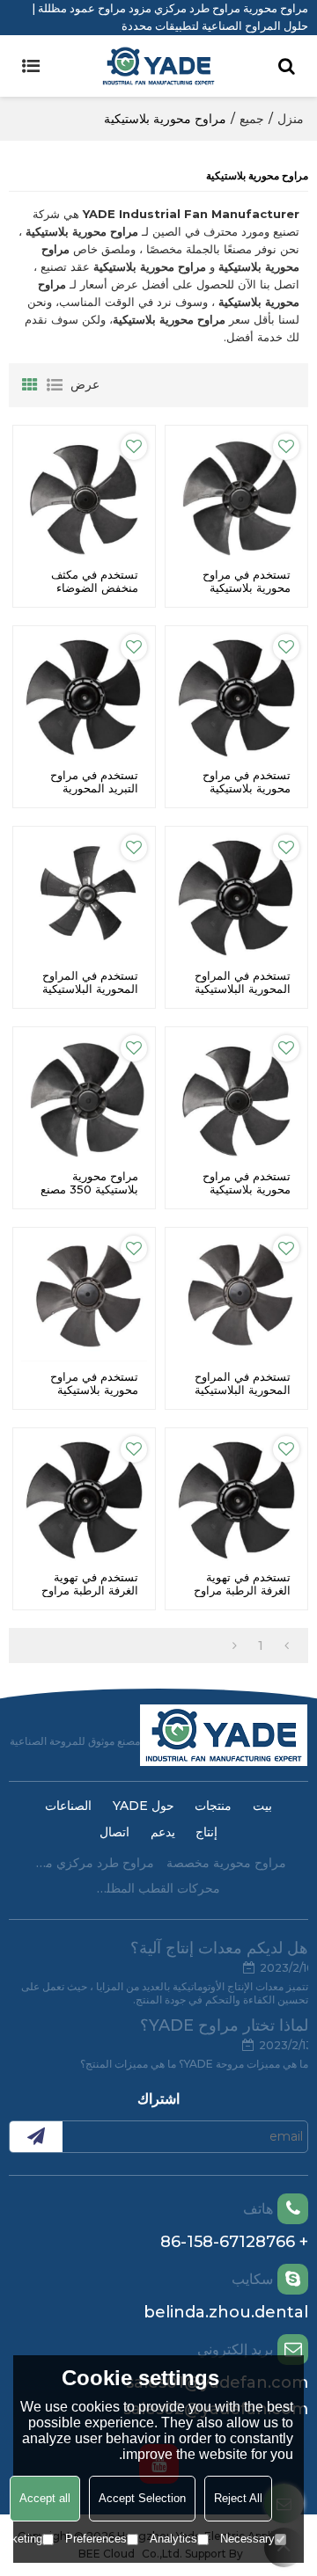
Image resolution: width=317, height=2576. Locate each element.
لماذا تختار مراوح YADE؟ (224, 2025)
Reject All (238, 2498)
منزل (291, 119)
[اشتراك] (36, 2137)
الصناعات (68, 1806)
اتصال (114, 1832)
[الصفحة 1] (287, 1646)
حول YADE (144, 1806)
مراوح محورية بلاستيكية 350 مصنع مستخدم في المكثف (89, 1189)
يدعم (163, 1832)
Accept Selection (142, 2498)
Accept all (45, 2498)
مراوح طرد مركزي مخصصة (92, 1863)
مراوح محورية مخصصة (226, 1863)
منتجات (213, 1806)
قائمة (55, 385)
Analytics (173, 2539)
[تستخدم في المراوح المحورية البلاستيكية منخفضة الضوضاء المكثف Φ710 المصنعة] (84, 898)
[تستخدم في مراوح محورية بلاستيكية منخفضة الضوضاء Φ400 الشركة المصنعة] (84, 1299)
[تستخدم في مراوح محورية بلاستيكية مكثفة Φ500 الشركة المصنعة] (236, 697)
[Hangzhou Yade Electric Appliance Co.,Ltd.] (158, 66)
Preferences (96, 2539)
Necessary (247, 2539)
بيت (262, 1806)
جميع (252, 119)
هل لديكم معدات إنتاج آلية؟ (219, 1948)
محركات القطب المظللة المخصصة (158, 1888)
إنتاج (206, 1832)
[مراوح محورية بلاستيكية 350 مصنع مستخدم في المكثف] (84, 1098)
